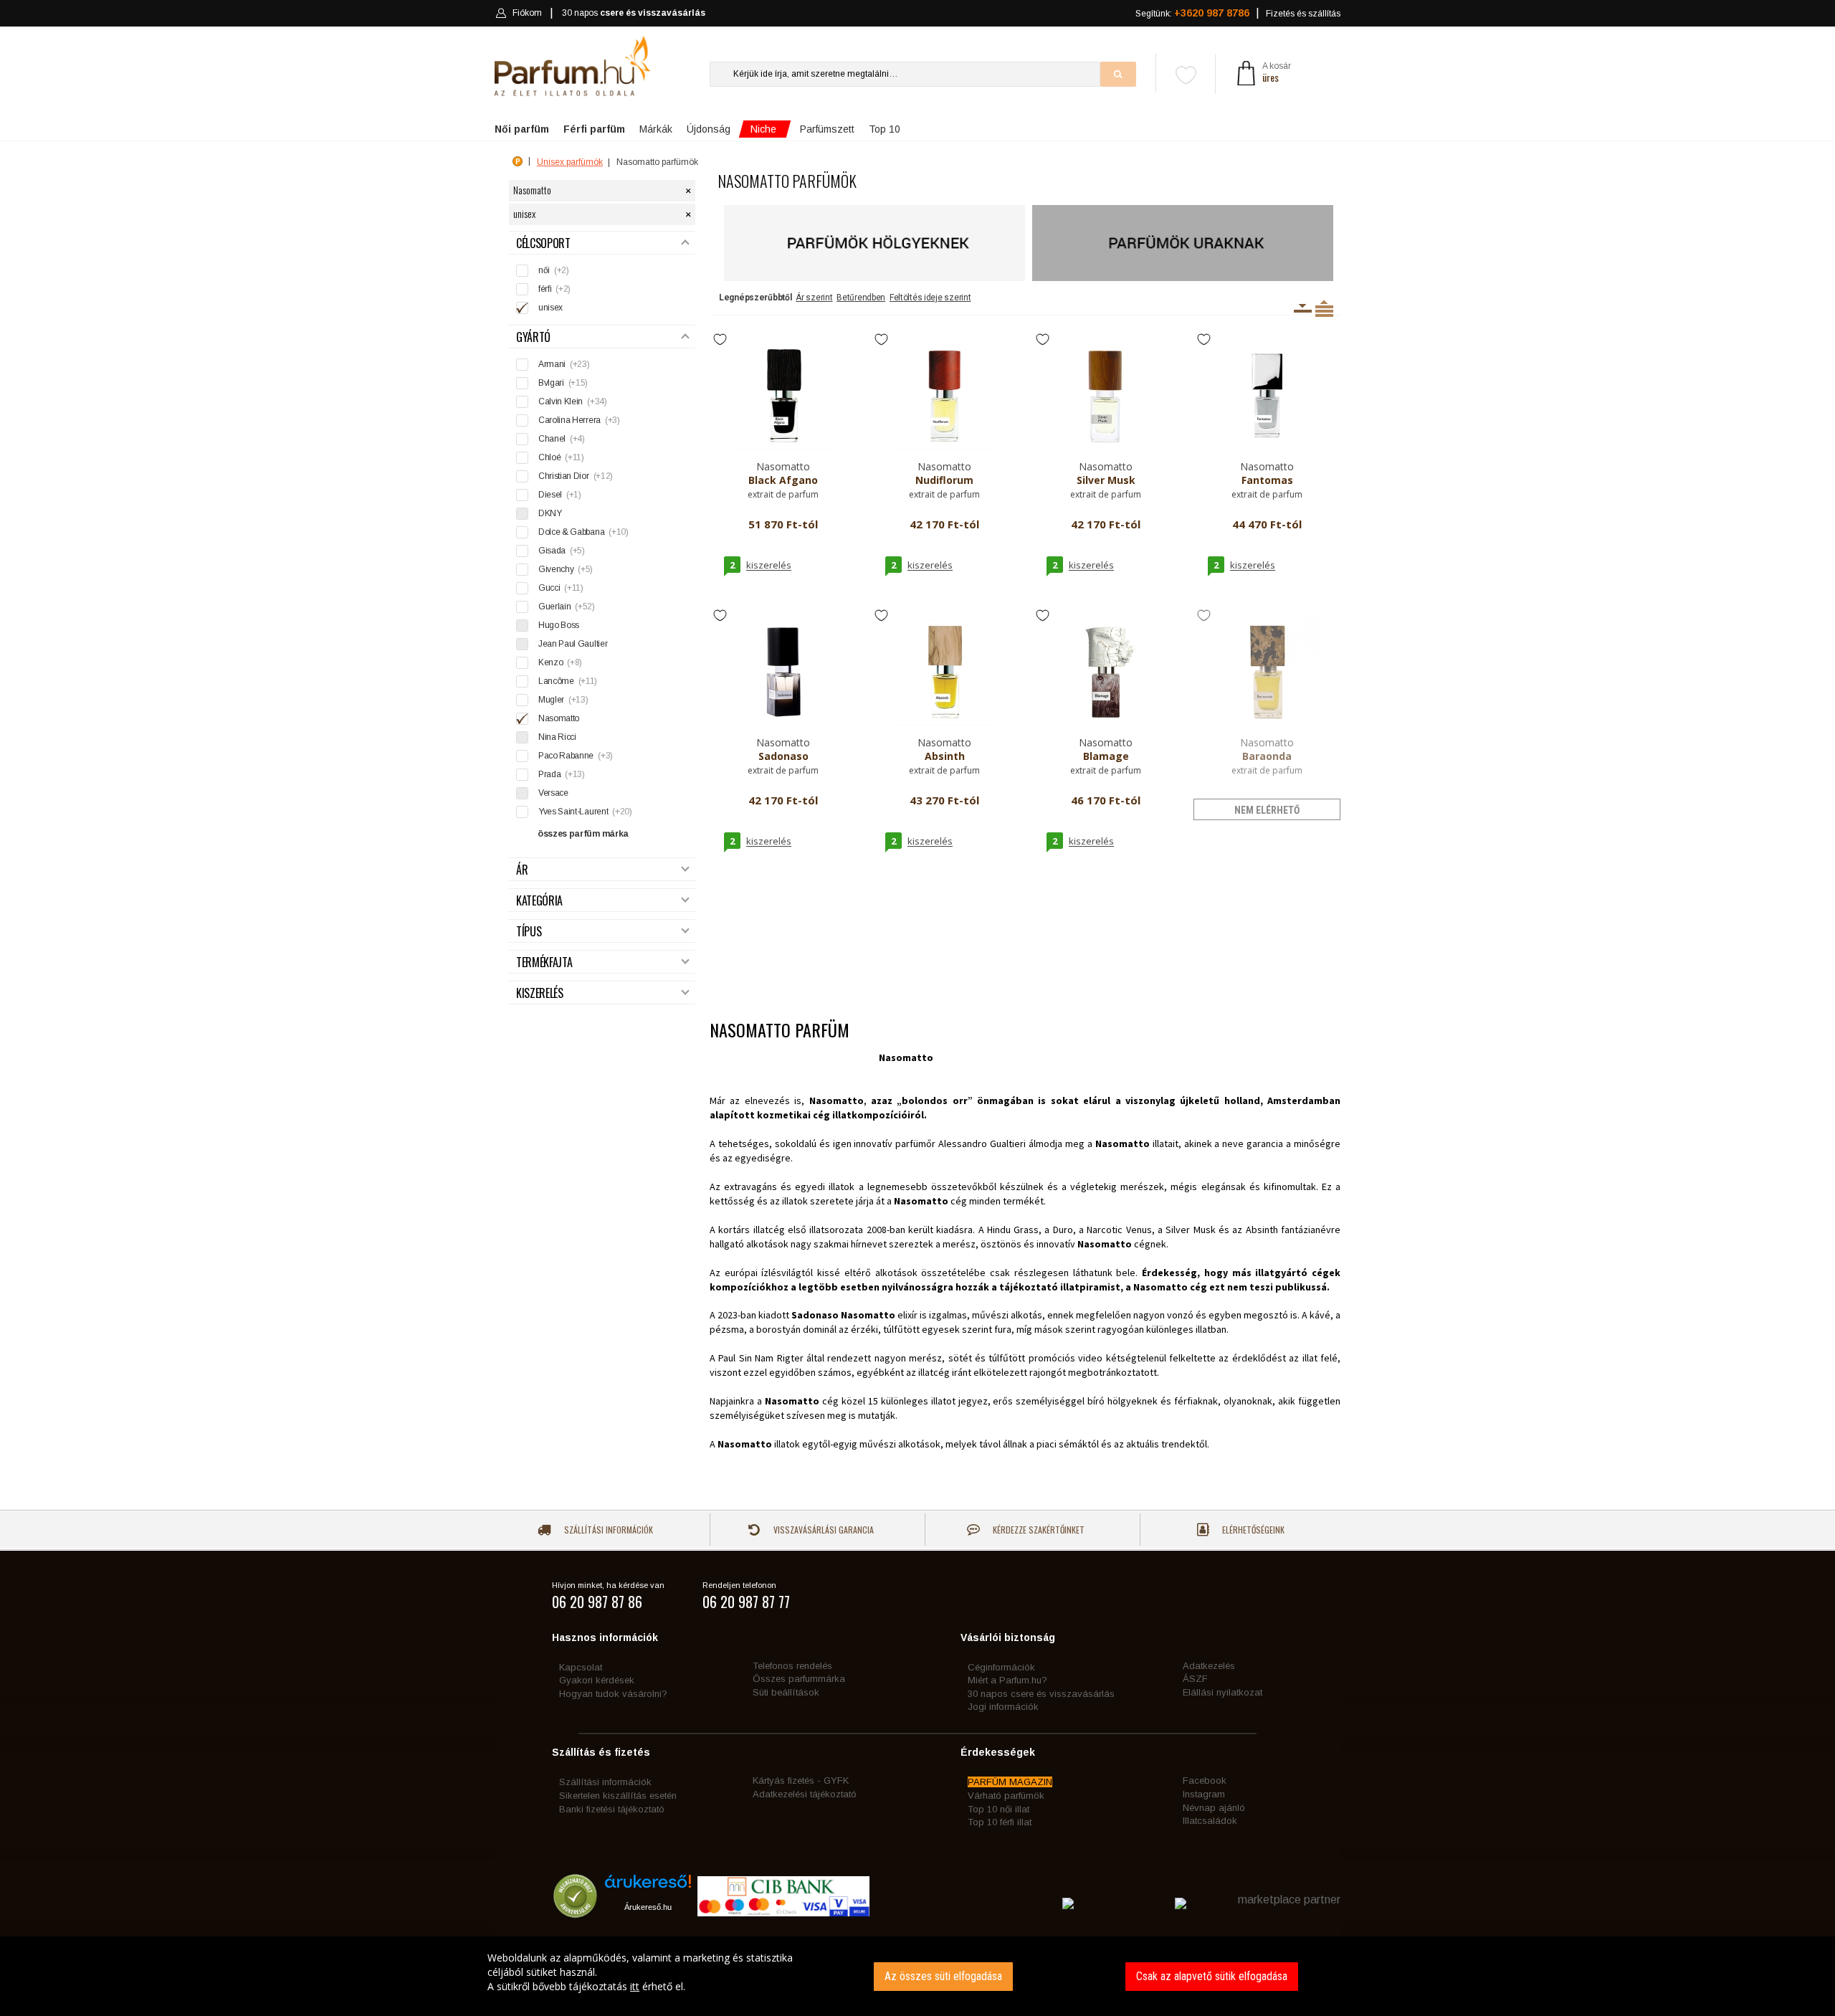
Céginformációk (1001, 1667)
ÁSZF (1195, 1679)
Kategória (539, 901)
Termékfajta (544, 962)
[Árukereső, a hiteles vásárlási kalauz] (575, 1912)
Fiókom (527, 13)
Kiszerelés (540, 993)
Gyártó (533, 337)
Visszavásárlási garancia (823, 1530)
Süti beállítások (786, 1692)
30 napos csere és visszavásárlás (1041, 1694)
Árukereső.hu (648, 1907)
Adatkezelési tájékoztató (805, 1794)
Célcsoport (543, 243)
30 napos (634, 13)
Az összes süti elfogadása (943, 1976)
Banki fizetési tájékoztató (612, 1809)
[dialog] (917, 1976)
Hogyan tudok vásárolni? (613, 1694)
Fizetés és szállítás (1303, 14)
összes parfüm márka (583, 834)
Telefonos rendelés (792, 1666)
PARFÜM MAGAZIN (1010, 1782)
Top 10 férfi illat (1000, 1822)
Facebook (1205, 1780)
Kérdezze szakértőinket (1038, 1530)
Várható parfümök (1006, 1796)
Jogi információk (1003, 1707)
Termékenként (1324, 308)
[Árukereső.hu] (648, 1887)
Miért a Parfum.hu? (1007, 1680)
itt (635, 1986)
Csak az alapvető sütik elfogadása (1212, 1976)
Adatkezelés (1209, 1666)
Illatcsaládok (1210, 1821)
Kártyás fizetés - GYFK (801, 1780)
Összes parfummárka (799, 1679)
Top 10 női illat (998, 1809)
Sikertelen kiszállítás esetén (618, 1796)
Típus (529, 932)
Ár (522, 870)
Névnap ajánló (1214, 1808)
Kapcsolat (581, 1667)
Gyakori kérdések (597, 1680)
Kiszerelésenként (1303, 308)
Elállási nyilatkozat (1222, 1692)
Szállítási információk (607, 1530)
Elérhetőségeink (1252, 1530)
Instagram (1204, 1794)
